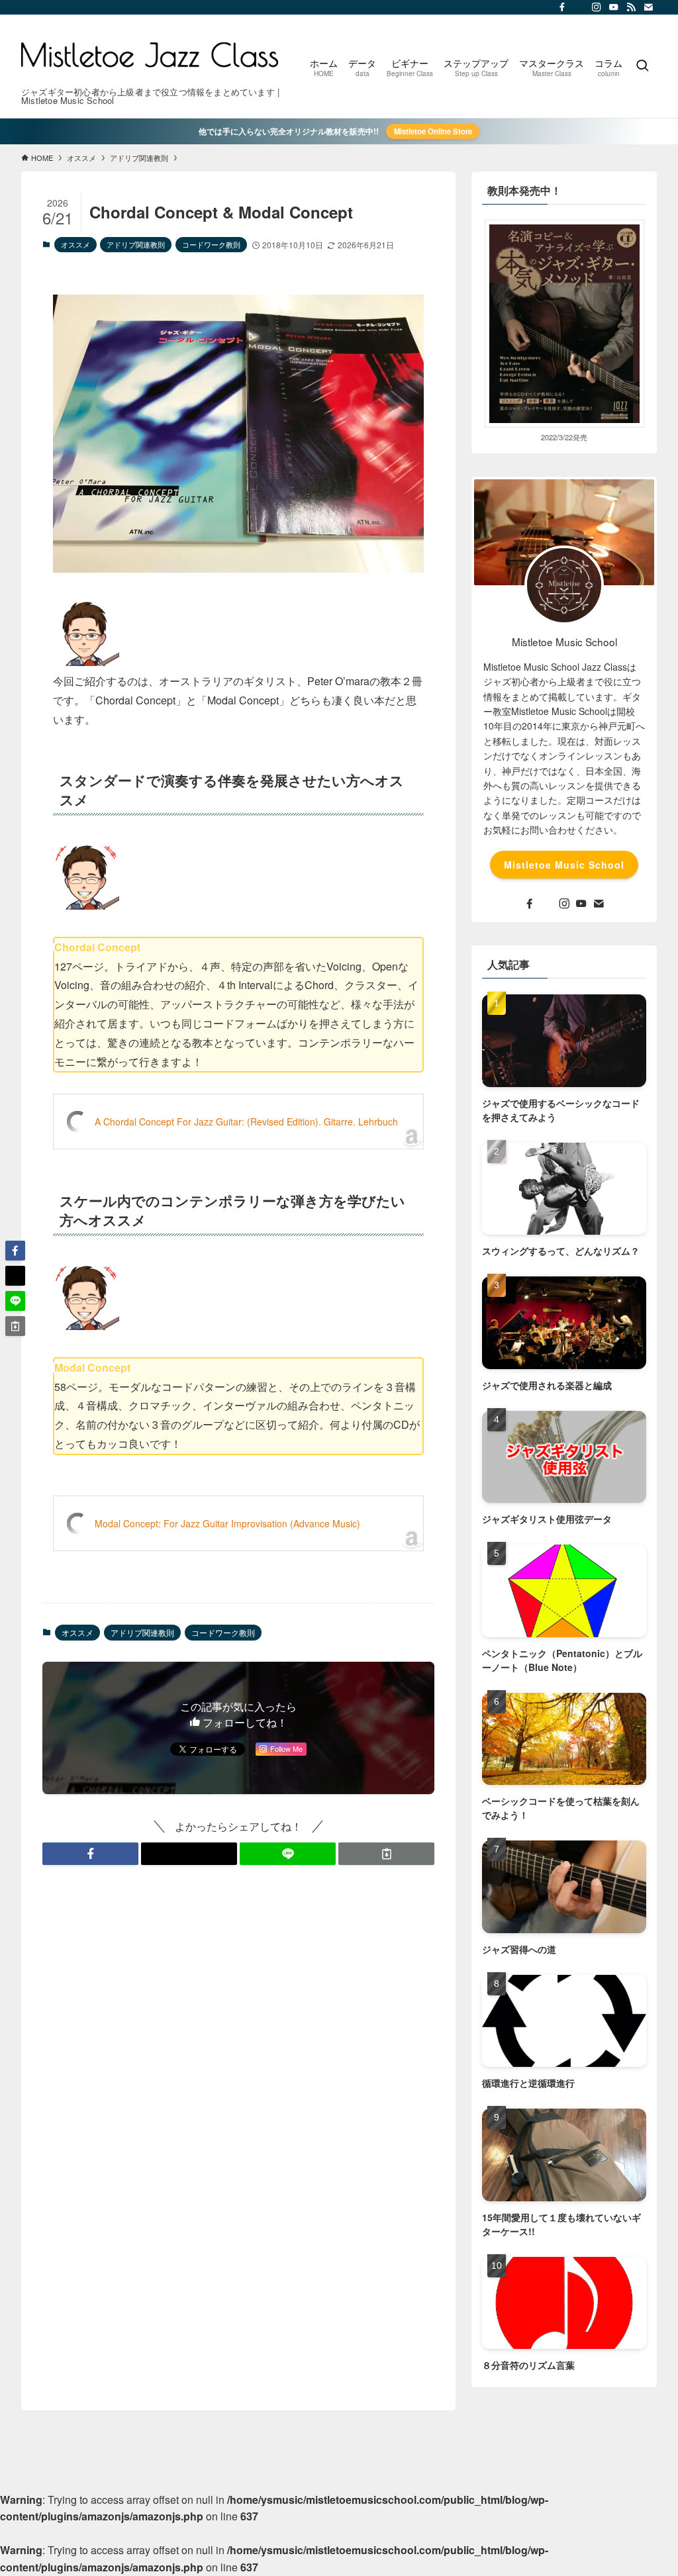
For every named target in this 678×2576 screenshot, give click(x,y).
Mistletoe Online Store (433, 131)
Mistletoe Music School (564, 865)
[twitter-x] (579, 7)
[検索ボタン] (642, 66)
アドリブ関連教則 (136, 244)
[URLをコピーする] (386, 1854)
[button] (90, 1854)
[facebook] (562, 7)
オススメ (75, 244)
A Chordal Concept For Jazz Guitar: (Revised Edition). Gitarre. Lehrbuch (246, 1121)
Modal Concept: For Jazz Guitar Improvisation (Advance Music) (227, 1523)
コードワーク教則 (211, 244)
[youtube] (614, 7)
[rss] (631, 7)
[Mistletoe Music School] (150, 55)
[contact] (648, 7)
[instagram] (597, 7)
